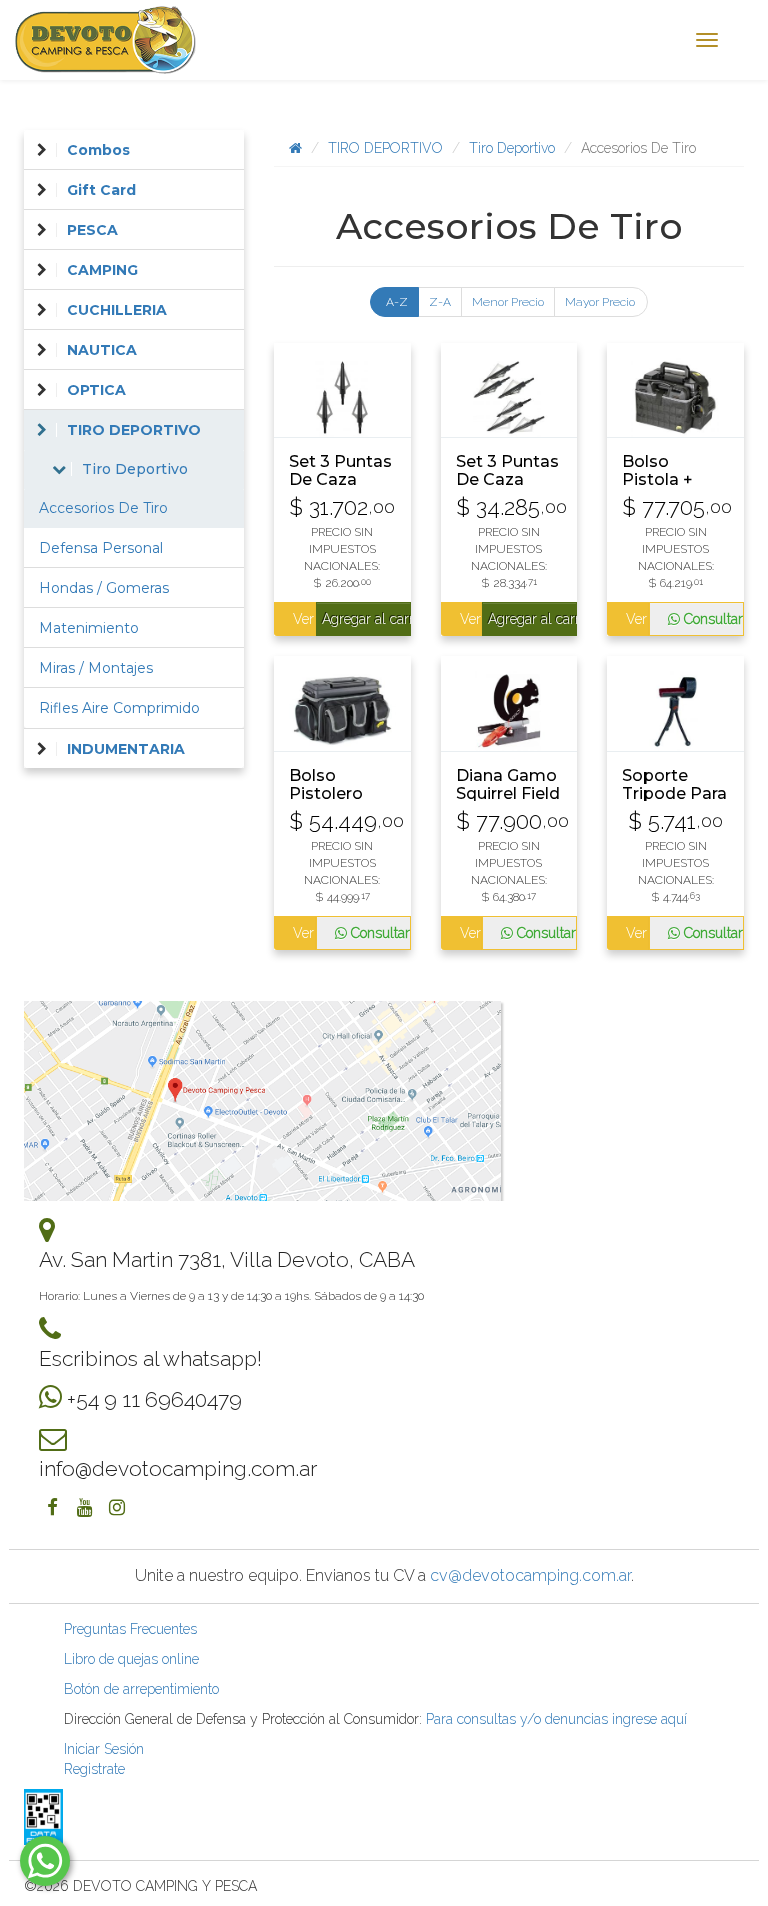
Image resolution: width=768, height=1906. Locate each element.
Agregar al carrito (366, 619)
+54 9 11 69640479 (154, 1399)
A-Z (397, 302)
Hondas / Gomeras (104, 588)
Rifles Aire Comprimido (119, 708)
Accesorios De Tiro (103, 508)
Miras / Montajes (96, 668)
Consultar (711, 619)
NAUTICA (102, 350)
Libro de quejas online (131, 1659)
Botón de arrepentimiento (141, 1689)
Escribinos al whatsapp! (150, 1358)
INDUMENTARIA (126, 749)
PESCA (92, 230)
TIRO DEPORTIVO (385, 148)
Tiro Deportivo (512, 148)
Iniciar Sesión (104, 1749)
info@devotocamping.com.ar (178, 1468)
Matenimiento (89, 628)
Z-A (440, 302)
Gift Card (101, 190)
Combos (98, 150)
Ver (302, 619)
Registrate (94, 1769)
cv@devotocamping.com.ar (530, 1575)
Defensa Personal (101, 548)
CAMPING (102, 270)
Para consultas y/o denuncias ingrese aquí (556, 1719)
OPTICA (96, 390)
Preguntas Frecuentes (130, 1629)
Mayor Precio (600, 302)
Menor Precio (508, 302)
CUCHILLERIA (117, 310)
